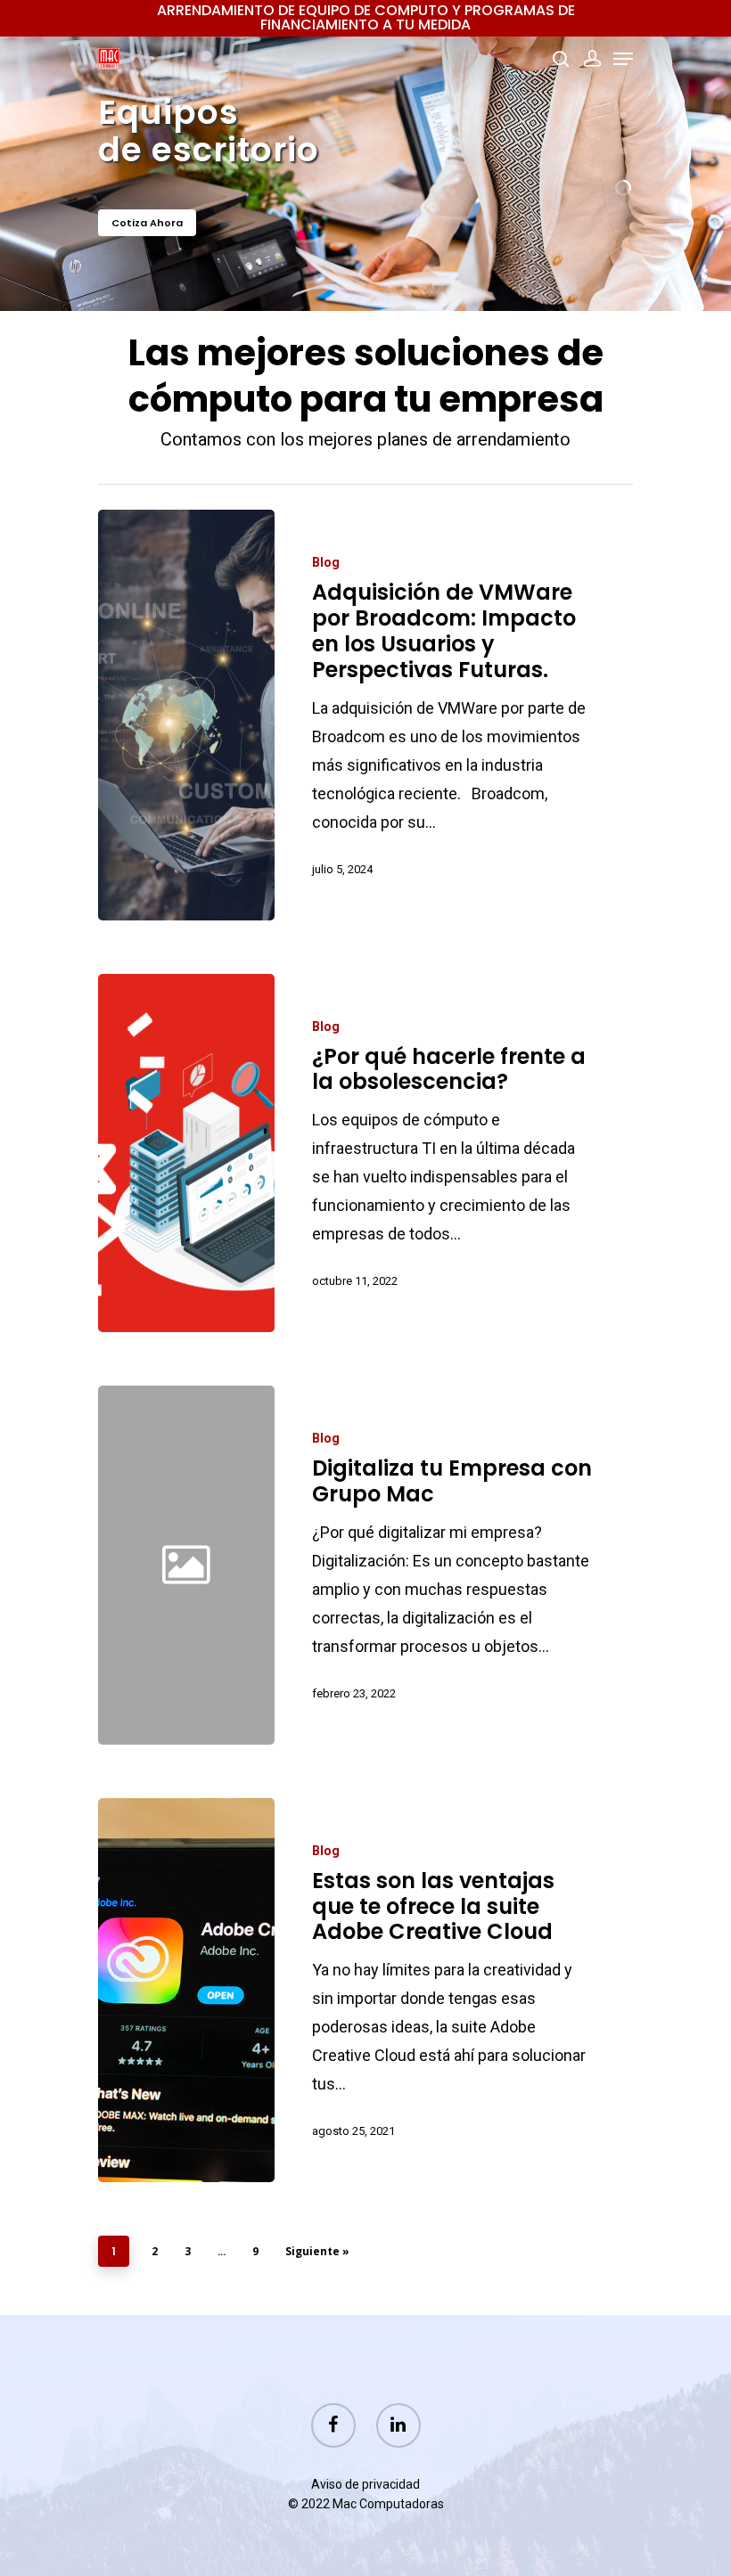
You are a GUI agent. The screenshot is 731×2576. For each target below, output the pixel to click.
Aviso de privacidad (365, 2484)
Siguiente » (317, 2251)
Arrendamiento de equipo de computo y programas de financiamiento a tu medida (366, 17)
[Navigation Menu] (623, 59)
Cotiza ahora (147, 223)
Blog (326, 562)
